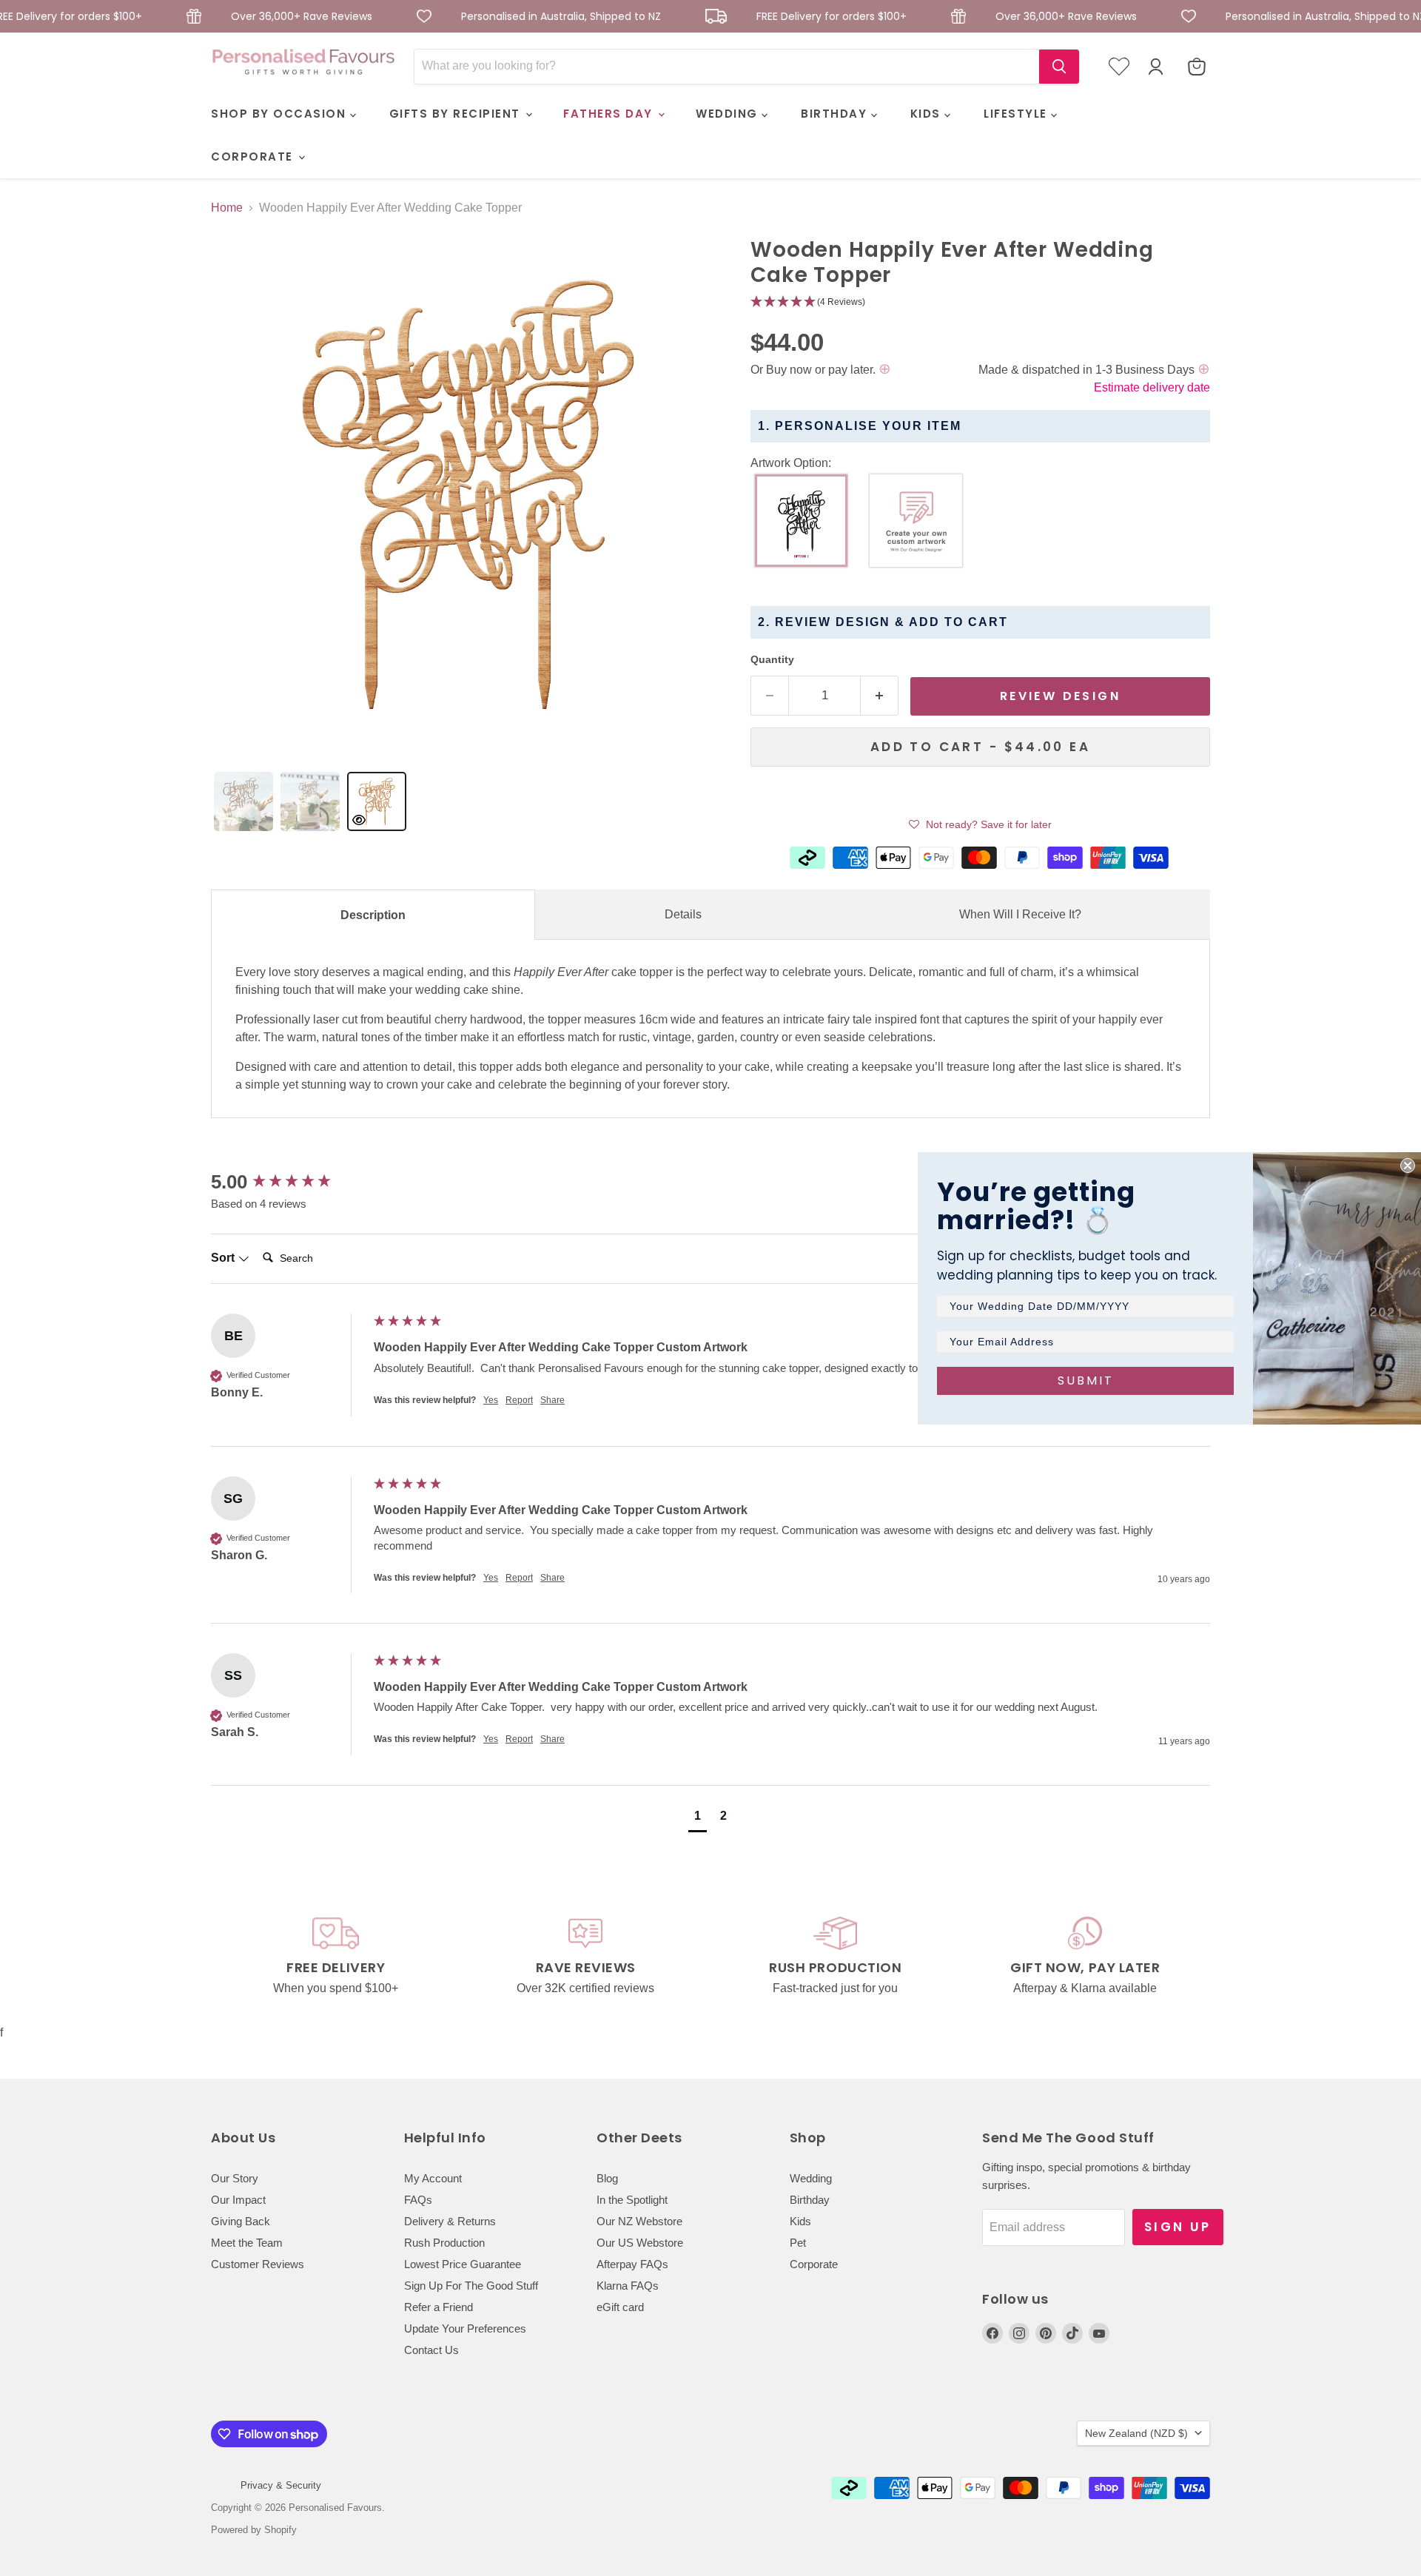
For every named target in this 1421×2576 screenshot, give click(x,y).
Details (683, 914)
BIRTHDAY (836, 114)
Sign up (1178, 2227)
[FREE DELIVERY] (336, 1957)
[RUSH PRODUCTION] (836, 1957)
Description (373, 915)
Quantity (772, 659)
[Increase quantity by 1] (880, 696)
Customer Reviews (258, 2264)
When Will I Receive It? (1020, 914)
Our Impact (238, 2200)
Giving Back (241, 2221)
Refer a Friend (439, 2307)
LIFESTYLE (1017, 114)
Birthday (810, 2200)
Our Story (235, 2178)
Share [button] (552, 1400)
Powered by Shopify (254, 2530)
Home (227, 208)
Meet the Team (247, 2243)
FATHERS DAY (610, 114)
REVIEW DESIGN (1060, 696)
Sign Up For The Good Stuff (471, 2286)
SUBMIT (1086, 1381)
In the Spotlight (632, 2200)
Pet (798, 2243)
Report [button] (519, 1400)
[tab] (243, 801)
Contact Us (431, 2350)
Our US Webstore (640, 2243)
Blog (607, 2178)
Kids (800, 2221)
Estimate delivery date (1152, 387)
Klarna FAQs (628, 2286)
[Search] (1059, 67)
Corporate (814, 2264)
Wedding (811, 2178)
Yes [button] (491, 1400)
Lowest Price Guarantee (463, 2264)
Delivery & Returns (450, 2221)
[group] (289, 1182)
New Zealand (1136, 2433)
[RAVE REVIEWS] (586, 1957)
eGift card (620, 2307)
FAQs (418, 2200)
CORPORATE (254, 157)
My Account (433, 2178)
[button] (980, 302)
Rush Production (444, 2243)
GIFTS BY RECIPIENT (457, 114)
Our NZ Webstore (639, 2221)
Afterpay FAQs (632, 2264)
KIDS (928, 114)
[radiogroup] (980, 524)
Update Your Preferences (465, 2328)
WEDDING (729, 114)
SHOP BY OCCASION (280, 114)
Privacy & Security (281, 2485)
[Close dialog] (1408, 1166)
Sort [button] (224, 1258)
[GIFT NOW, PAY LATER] (1086, 1957)
